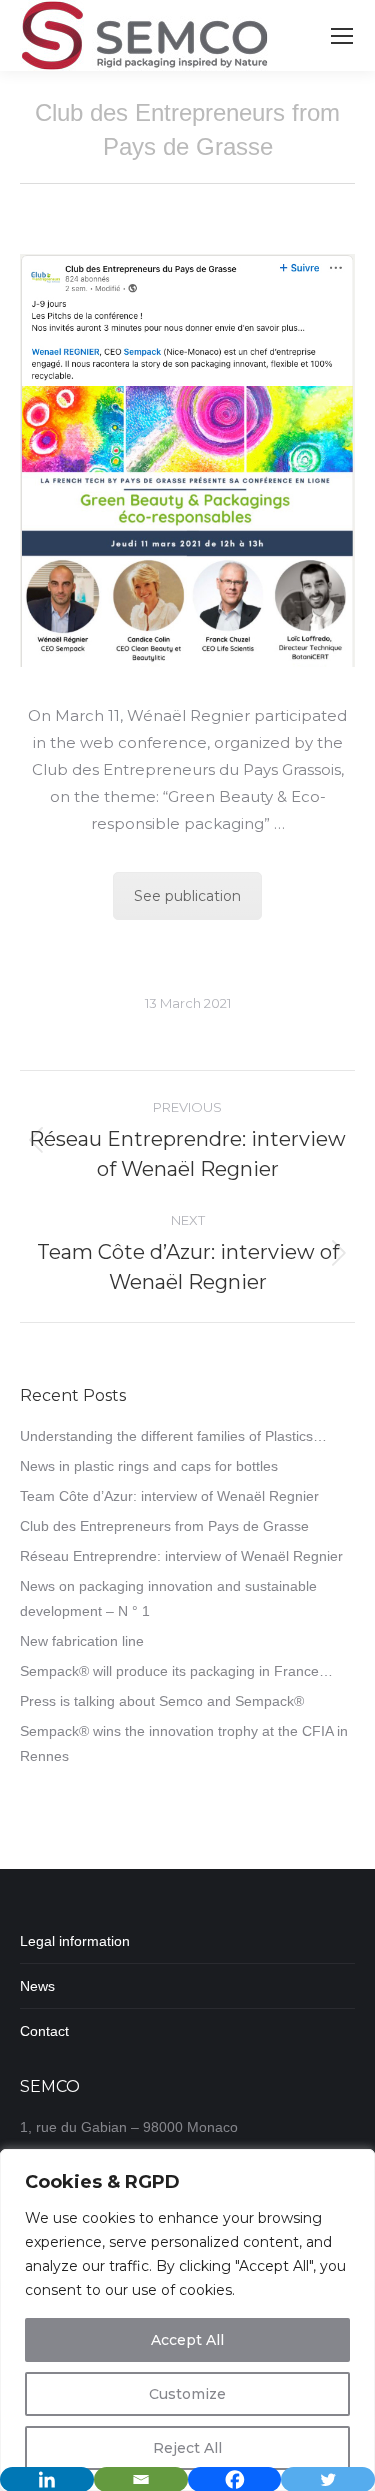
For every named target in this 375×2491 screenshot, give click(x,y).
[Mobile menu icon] (342, 36)
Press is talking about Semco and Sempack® (162, 1701)
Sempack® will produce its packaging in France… (176, 1671)
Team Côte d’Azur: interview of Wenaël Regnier (169, 1496)
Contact (44, 2031)
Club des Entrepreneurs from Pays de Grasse (164, 1526)
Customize (187, 2394)
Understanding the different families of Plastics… (173, 1436)
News (37, 1986)
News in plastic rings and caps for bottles (149, 1466)
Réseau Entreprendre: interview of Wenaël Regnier (181, 1556)
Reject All (187, 2448)
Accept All (187, 2340)
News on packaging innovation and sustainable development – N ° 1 (168, 1598)
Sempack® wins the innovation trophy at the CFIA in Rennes (184, 1743)
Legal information (75, 1941)
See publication (187, 896)
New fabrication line (82, 1641)
